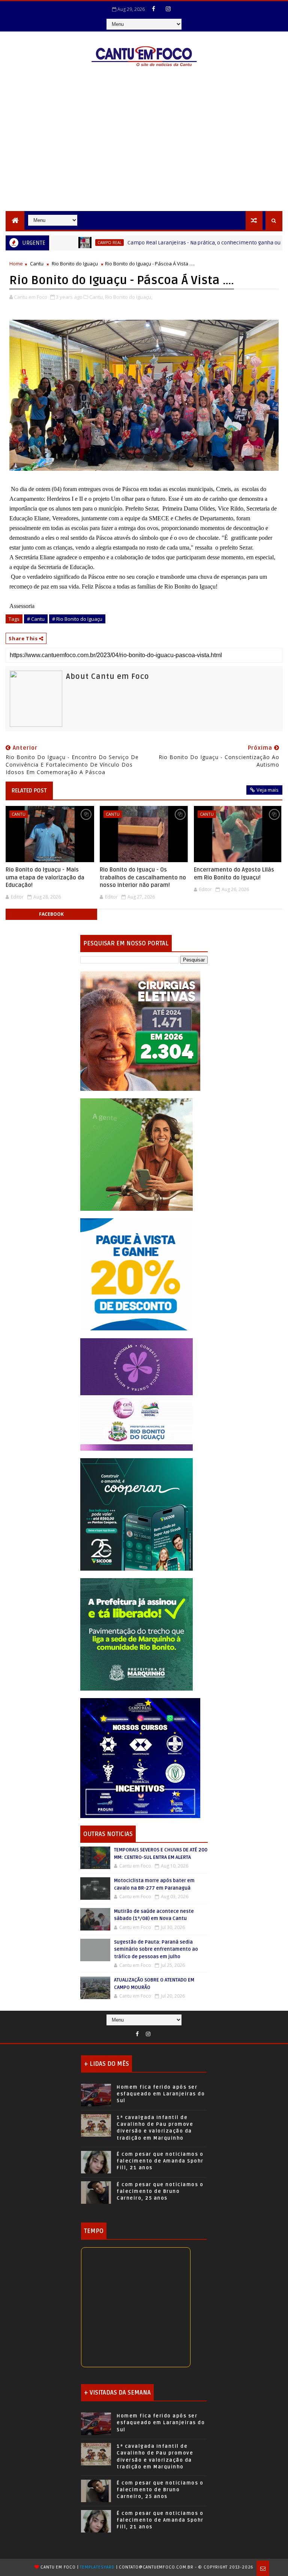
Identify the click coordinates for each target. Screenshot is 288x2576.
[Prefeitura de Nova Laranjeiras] (136, 1274)
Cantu (37, 264)
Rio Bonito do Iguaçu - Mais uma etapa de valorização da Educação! (45, 877)
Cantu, (97, 297)
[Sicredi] (136, 1154)
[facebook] (154, 9)
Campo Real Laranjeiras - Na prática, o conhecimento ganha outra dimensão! (172, 243)
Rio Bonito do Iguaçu (75, 264)
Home (16, 264)
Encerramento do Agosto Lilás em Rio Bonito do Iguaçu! (234, 873)
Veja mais (268, 790)
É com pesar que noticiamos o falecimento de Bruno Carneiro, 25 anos (160, 2191)
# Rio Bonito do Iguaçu (77, 619)
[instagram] (168, 9)
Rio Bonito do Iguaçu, (129, 297)
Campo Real (60, 243)
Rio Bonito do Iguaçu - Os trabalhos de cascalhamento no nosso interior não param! (143, 877)
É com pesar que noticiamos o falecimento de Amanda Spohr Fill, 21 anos (160, 2161)
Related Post (29, 791)
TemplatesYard (97, 2567)
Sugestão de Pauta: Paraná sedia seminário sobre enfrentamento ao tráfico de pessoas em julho (156, 1949)
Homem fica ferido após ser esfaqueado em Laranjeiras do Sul (161, 2094)
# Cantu (36, 619)
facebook (51, 914)
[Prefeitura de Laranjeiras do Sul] (140, 1030)
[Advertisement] (144, 155)
